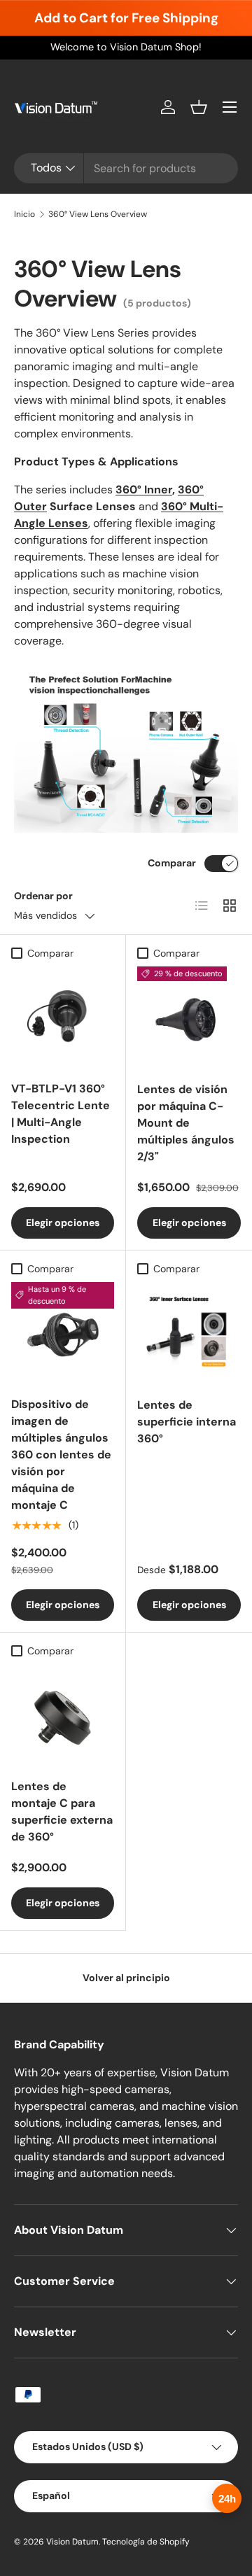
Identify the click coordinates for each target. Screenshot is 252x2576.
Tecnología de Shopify (146, 2542)
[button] (199, 107)
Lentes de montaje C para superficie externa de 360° (62, 1811)
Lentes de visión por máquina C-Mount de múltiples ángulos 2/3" (186, 1123)
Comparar (172, 863)
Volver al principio (126, 1978)
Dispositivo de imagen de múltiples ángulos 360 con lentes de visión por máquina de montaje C (61, 1455)
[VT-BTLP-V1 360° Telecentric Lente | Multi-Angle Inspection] (63, 1018)
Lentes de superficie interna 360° (187, 1422)
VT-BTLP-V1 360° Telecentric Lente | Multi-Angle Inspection (61, 1114)
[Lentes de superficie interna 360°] (189, 1334)
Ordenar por (43, 896)
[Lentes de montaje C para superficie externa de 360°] (63, 1716)
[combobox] (126, 168)
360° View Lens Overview (98, 214)
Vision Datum (72, 2542)
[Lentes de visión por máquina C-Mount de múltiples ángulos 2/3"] (189, 1018)
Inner (158, 490)
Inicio (24, 214)
